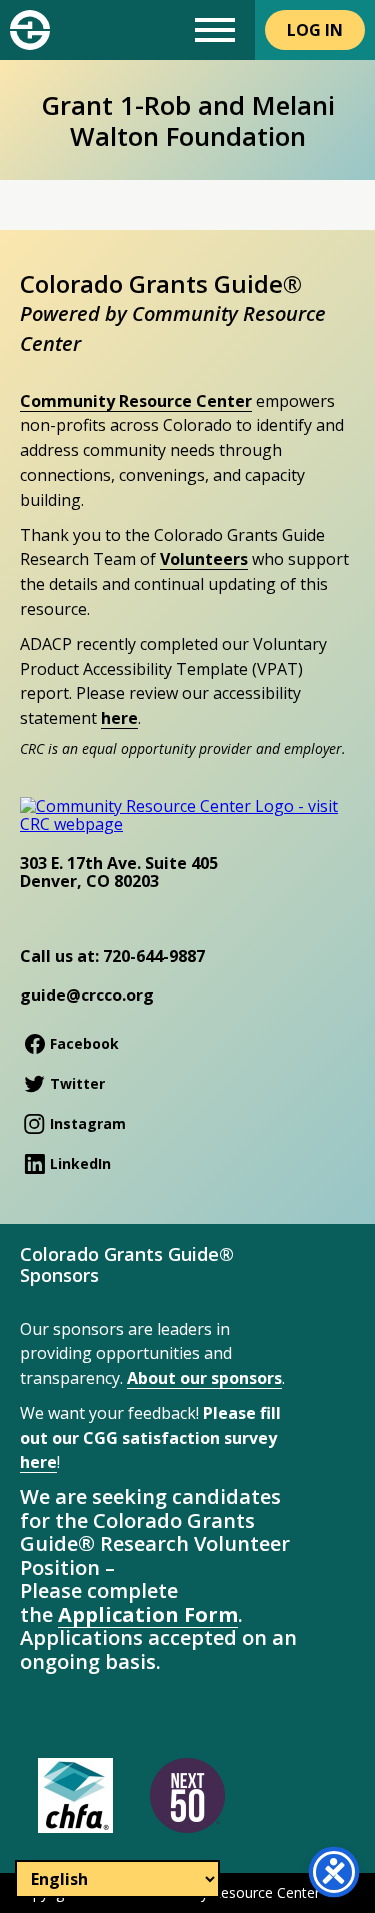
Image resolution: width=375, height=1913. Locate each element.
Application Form (148, 1614)
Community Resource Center (136, 401)
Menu (215, 30)
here (119, 718)
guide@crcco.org (87, 995)
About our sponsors (204, 1378)
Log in (315, 30)
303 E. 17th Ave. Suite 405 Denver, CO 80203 (119, 872)
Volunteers (204, 559)
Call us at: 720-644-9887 (112, 956)
